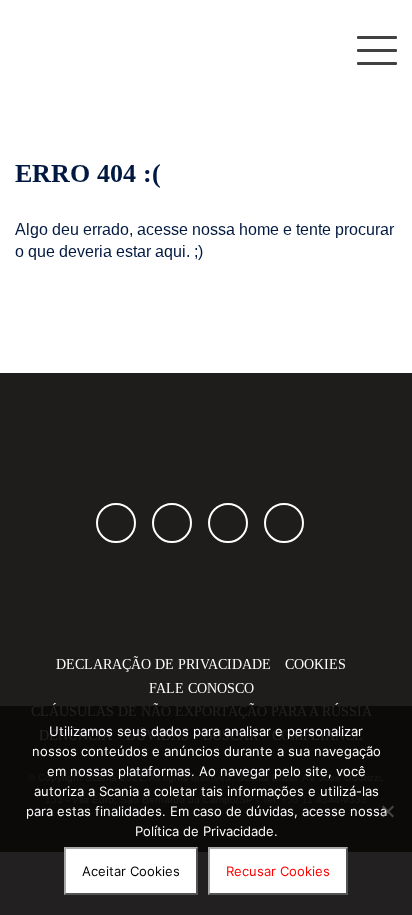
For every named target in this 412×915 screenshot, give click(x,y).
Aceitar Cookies (131, 871)
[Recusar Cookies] (387, 811)
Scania (206, 593)
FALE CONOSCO (201, 688)
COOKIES (315, 664)
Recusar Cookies (278, 871)
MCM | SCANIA (110, 50)
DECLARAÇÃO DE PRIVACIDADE (163, 664)
